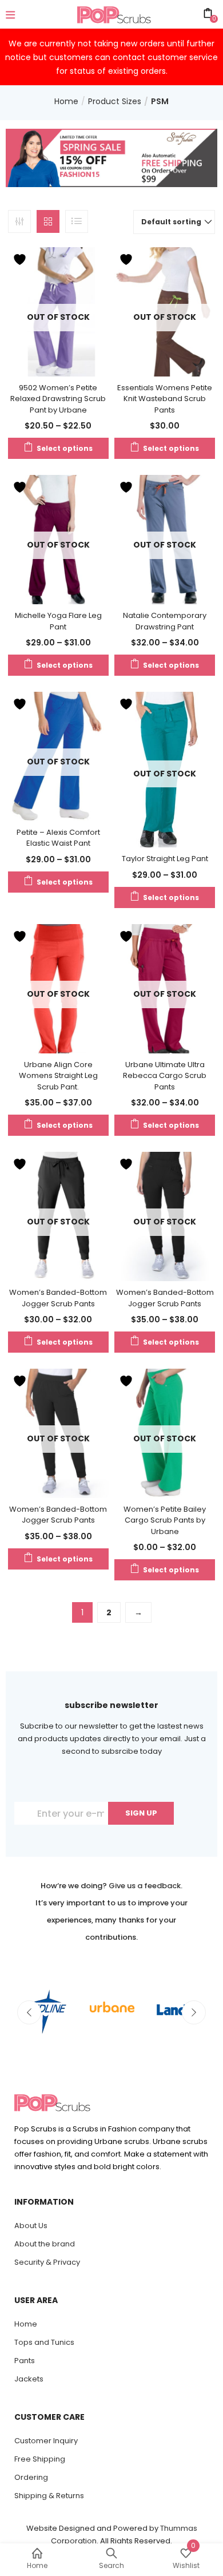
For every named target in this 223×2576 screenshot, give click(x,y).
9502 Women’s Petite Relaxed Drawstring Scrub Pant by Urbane (58, 399)
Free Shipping (40, 2459)
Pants (25, 2361)
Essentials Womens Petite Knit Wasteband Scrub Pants (165, 399)
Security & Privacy (47, 2262)
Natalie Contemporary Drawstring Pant (165, 621)
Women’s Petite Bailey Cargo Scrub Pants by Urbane (165, 1520)
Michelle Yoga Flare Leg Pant (58, 621)
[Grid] (48, 221)
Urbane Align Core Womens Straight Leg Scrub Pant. (58, 1076)
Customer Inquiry (46, 2441)
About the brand (45, 2244)
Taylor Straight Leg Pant (165, 859)
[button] (174, 222)
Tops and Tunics (44, 2342)
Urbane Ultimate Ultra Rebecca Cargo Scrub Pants (165, 1076)
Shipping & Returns (49, 2496)
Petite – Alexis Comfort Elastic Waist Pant (58, 838)
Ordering (31, 2477)
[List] (77, 221)
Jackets (29, 2379)
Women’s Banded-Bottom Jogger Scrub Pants (58, 1298)
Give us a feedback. (146, 1886)
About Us (31, 2226)
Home (66, 101)
